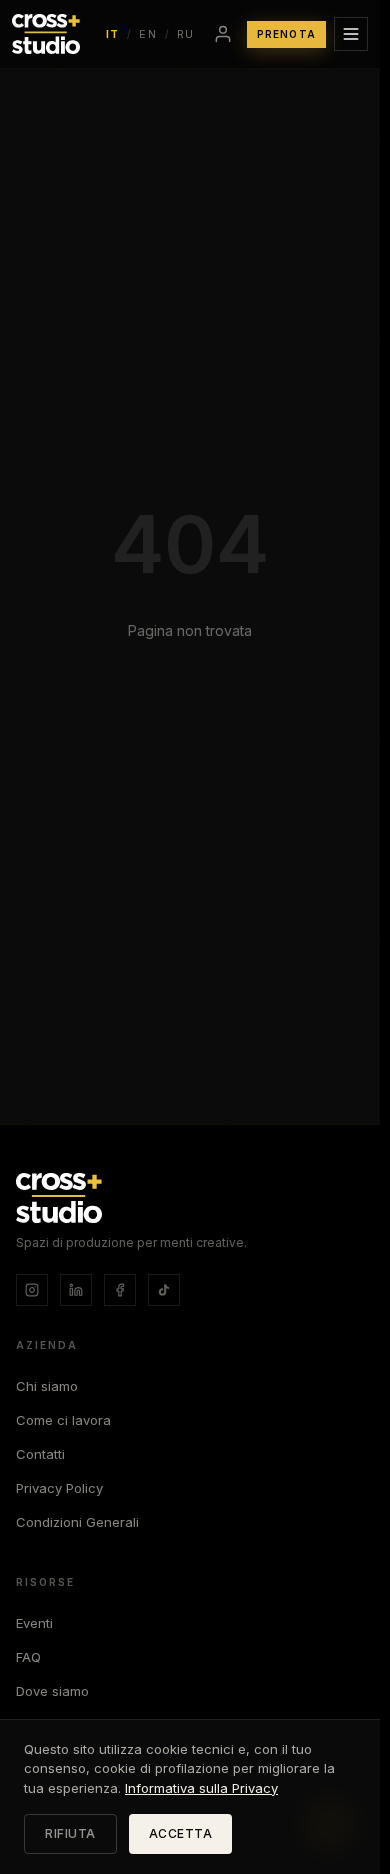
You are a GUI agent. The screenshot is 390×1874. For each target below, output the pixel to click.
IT (113, 34)
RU (186, 34)
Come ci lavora (63, 1420)
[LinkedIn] (76, 1290)
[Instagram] (32, 1290)
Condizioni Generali (77, 1522)
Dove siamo (52, 1691)
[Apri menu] (351, 34)
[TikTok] (164, 1290)
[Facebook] (120, 1290)
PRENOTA (286, 34)
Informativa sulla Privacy (201, 1788)
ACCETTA (181, 1833)
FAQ (28, 1657)
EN (148, 34)
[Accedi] (223, 34)
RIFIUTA (70, 1833)
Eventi (34, 1623)
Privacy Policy (59, 1488)
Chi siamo (47, 1386)
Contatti (40, 1454)
